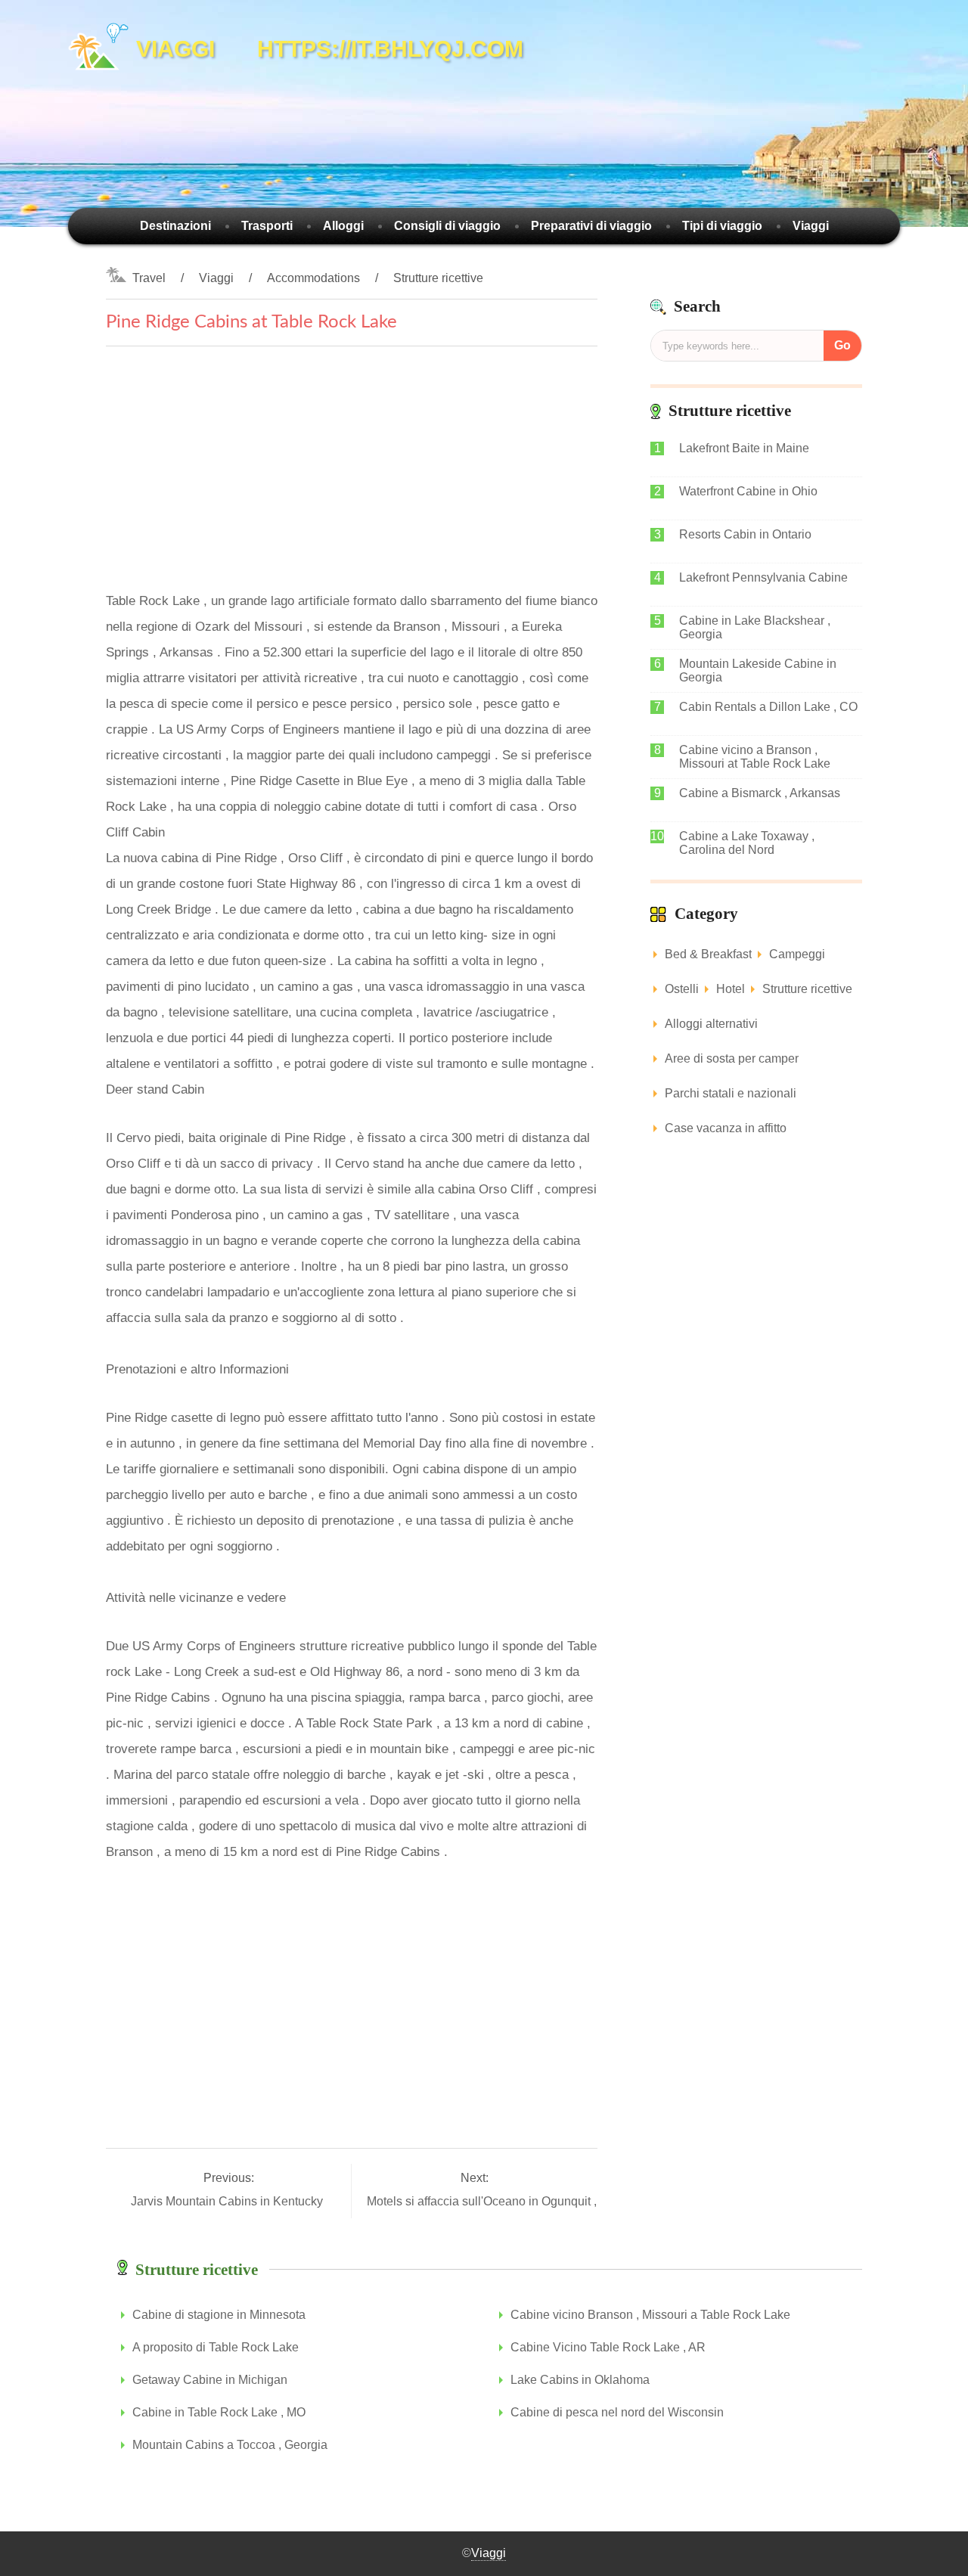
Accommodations (313, 278)
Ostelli (682, 989)
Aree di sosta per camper (732, 1058)
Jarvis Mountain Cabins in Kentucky (228, 2201)
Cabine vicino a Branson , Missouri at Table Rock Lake (755, 757)
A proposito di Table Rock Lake (216, 2347)
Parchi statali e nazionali (731, 1093)
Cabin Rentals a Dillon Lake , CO (768, 707)
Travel (149, 278)
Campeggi (797, 954)
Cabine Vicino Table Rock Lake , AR (608, 2347)
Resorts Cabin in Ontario (745, 534)
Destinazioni (175, 226)
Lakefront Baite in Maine (744, 448)
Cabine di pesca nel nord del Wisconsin (617, 2412)
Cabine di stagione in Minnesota (219, 2315)
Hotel (731, 989)
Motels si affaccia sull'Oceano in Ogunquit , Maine (501, 2201)
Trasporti (267, 226)
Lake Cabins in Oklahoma (580, 2380)
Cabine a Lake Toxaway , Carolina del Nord (747, 843)
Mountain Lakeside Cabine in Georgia (758, 670)
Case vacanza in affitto (726, 1128)
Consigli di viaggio (447, 226)
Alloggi (343, 226)
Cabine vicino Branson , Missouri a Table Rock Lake (650, 2315)
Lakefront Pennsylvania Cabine (763, 577)
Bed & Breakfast (708, 954)
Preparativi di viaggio (591, 226)
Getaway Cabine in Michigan (210, 2380)
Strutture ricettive (438, 278)
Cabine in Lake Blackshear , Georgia (755, 627)
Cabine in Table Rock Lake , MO (219, 2412)
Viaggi (811, 226)
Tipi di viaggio (722, 226)
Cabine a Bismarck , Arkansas (760, 793)
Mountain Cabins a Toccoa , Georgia (230, 2445)
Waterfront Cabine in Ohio (748, 491)
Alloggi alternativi (711, 1024)
